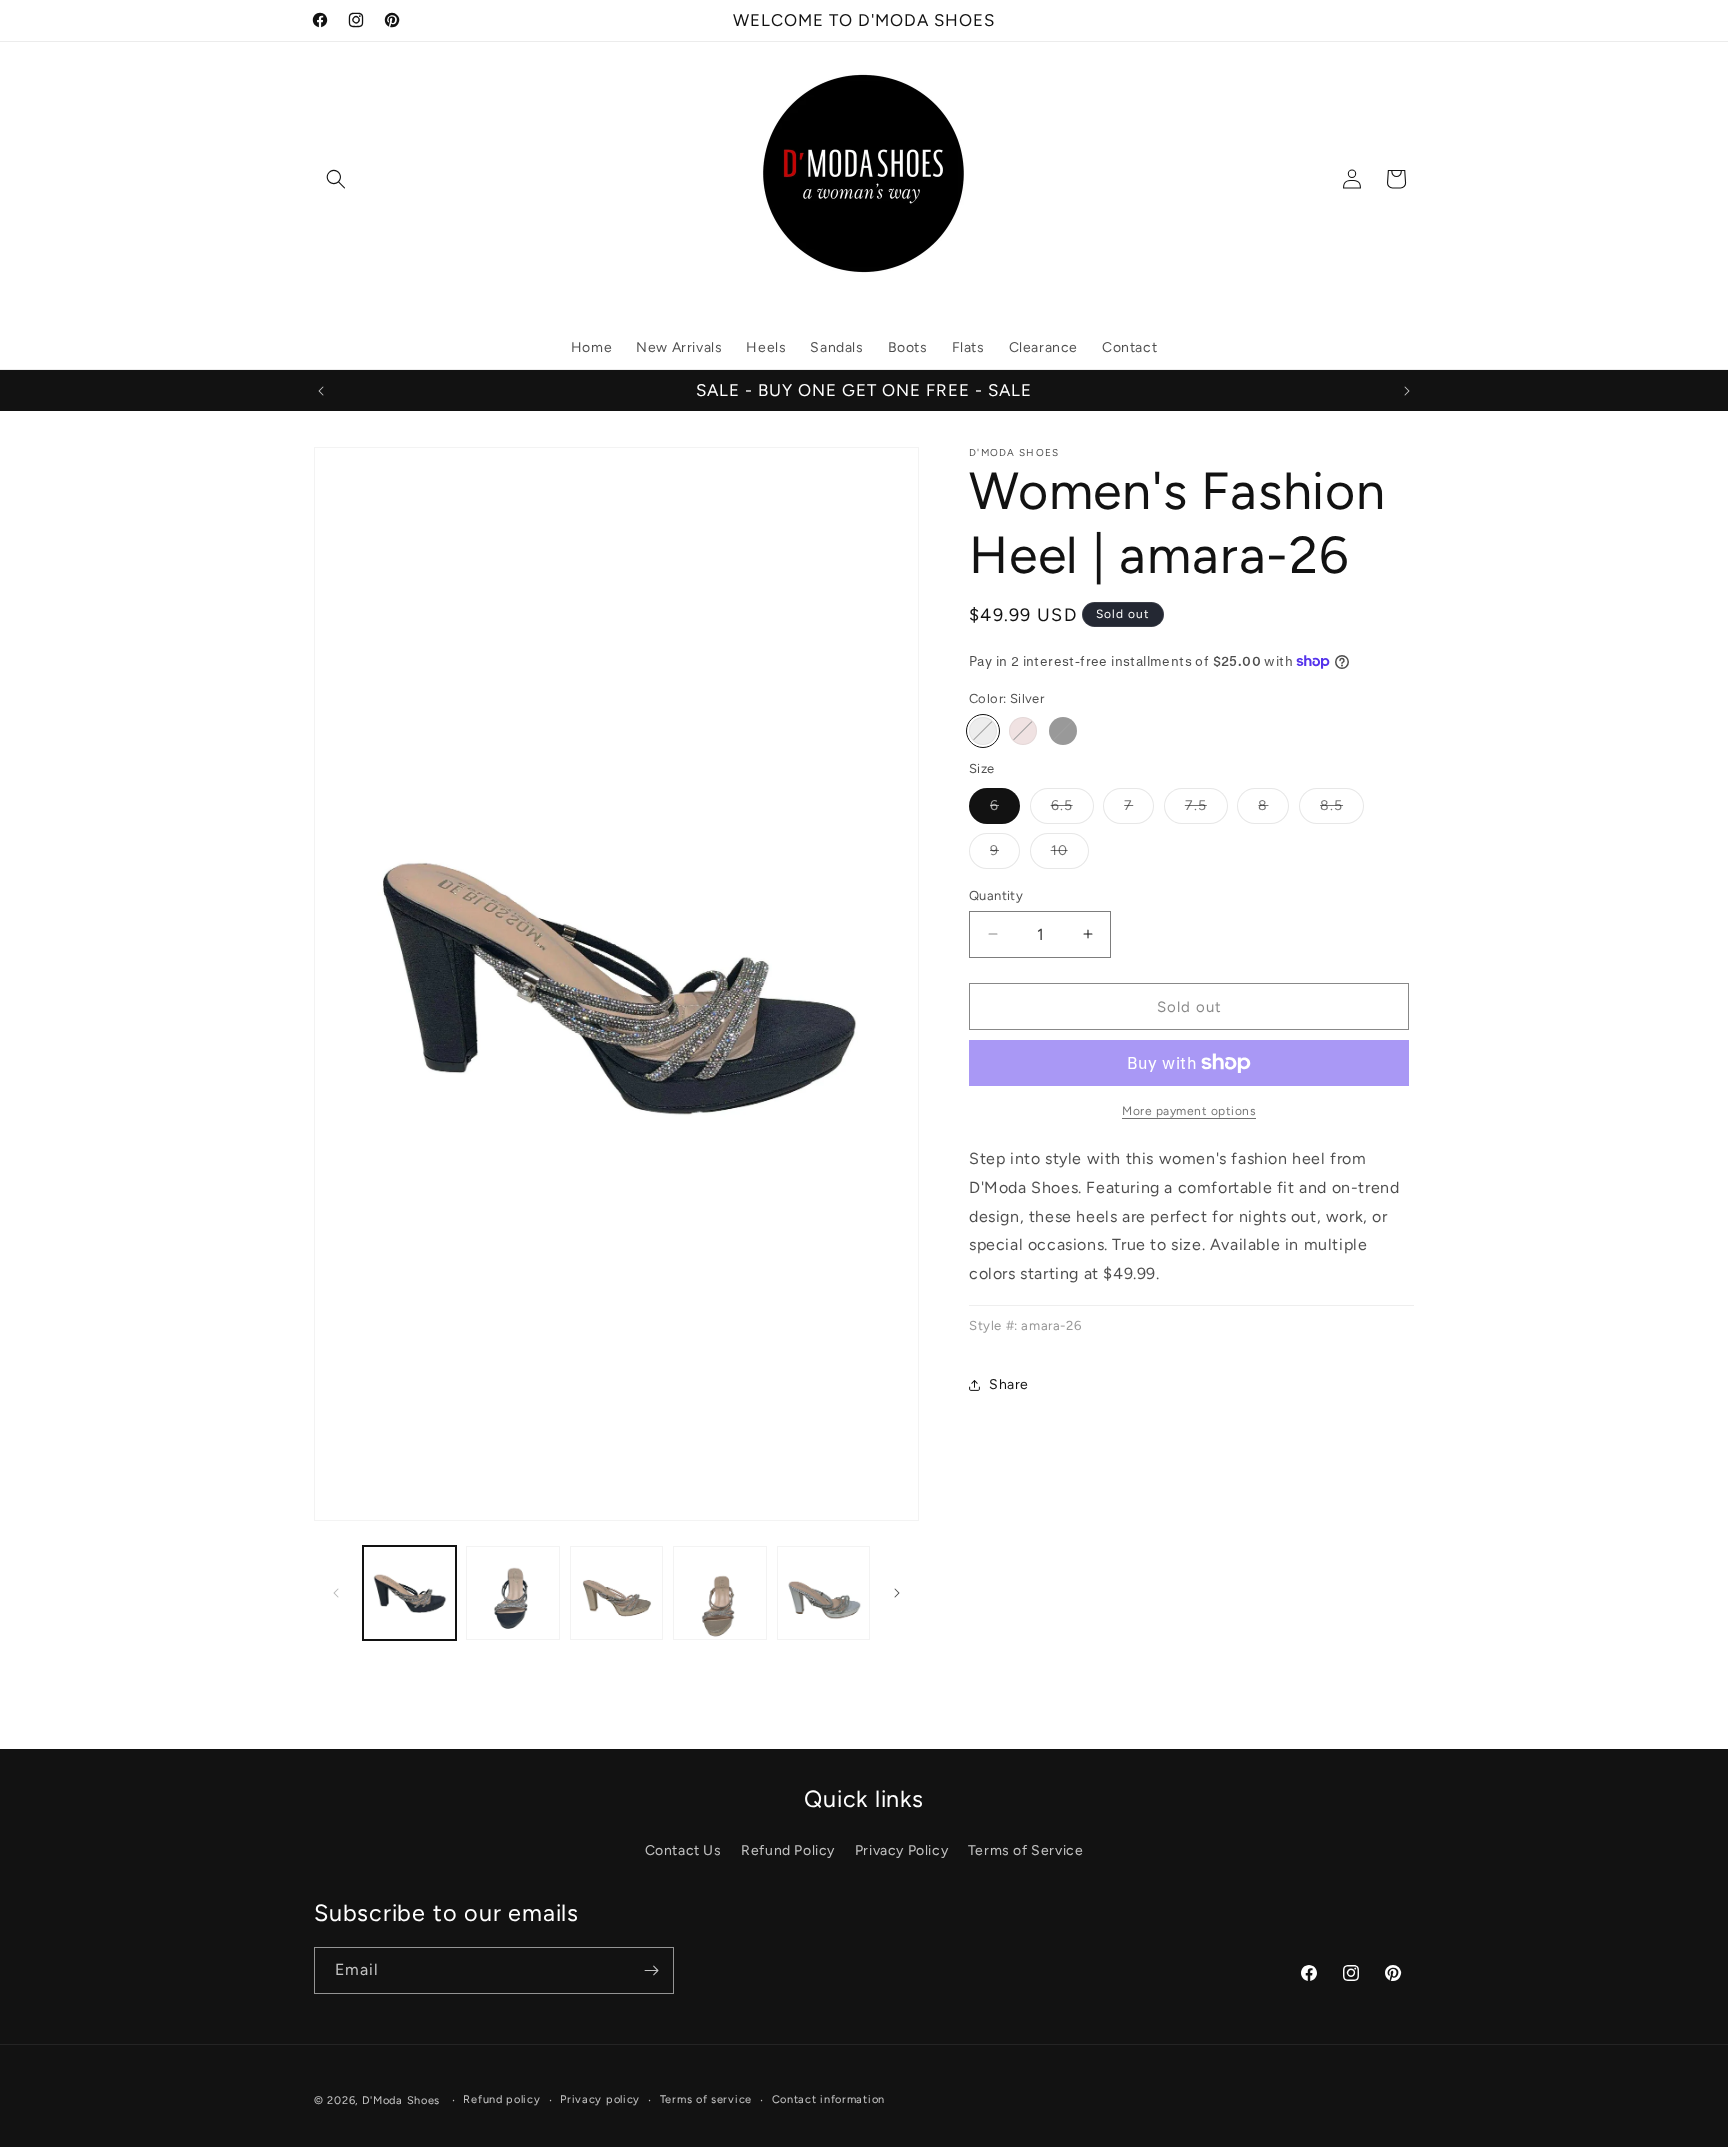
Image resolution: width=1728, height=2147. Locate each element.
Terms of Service (1026, 1850)
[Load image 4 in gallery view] (719, 1592)
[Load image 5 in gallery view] (823, 1592)
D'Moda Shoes (401, 2100)
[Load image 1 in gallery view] (409, 1592)
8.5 (1342, 809)
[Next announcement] (1407, 391)
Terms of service (706, 2099)
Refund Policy (788, 1850)
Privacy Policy (901, 1850)
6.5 (1072, 809)
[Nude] (1023, 731)
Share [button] (1009, 1384)
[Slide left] (336, 1593)
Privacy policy (600, 2099)
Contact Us (683, 1850)
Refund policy (501, 2099)
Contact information (828, 2099)
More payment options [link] (1189, 1111)
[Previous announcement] (321, 391)
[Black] (1063, 731)
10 (1070, 854)
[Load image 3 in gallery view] (616, 1592)
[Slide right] (897, 1593)
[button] (336, 179)
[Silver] (983, 731)
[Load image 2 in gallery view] (512, 1592)
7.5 (1206, 809)
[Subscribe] (651, 1970)
